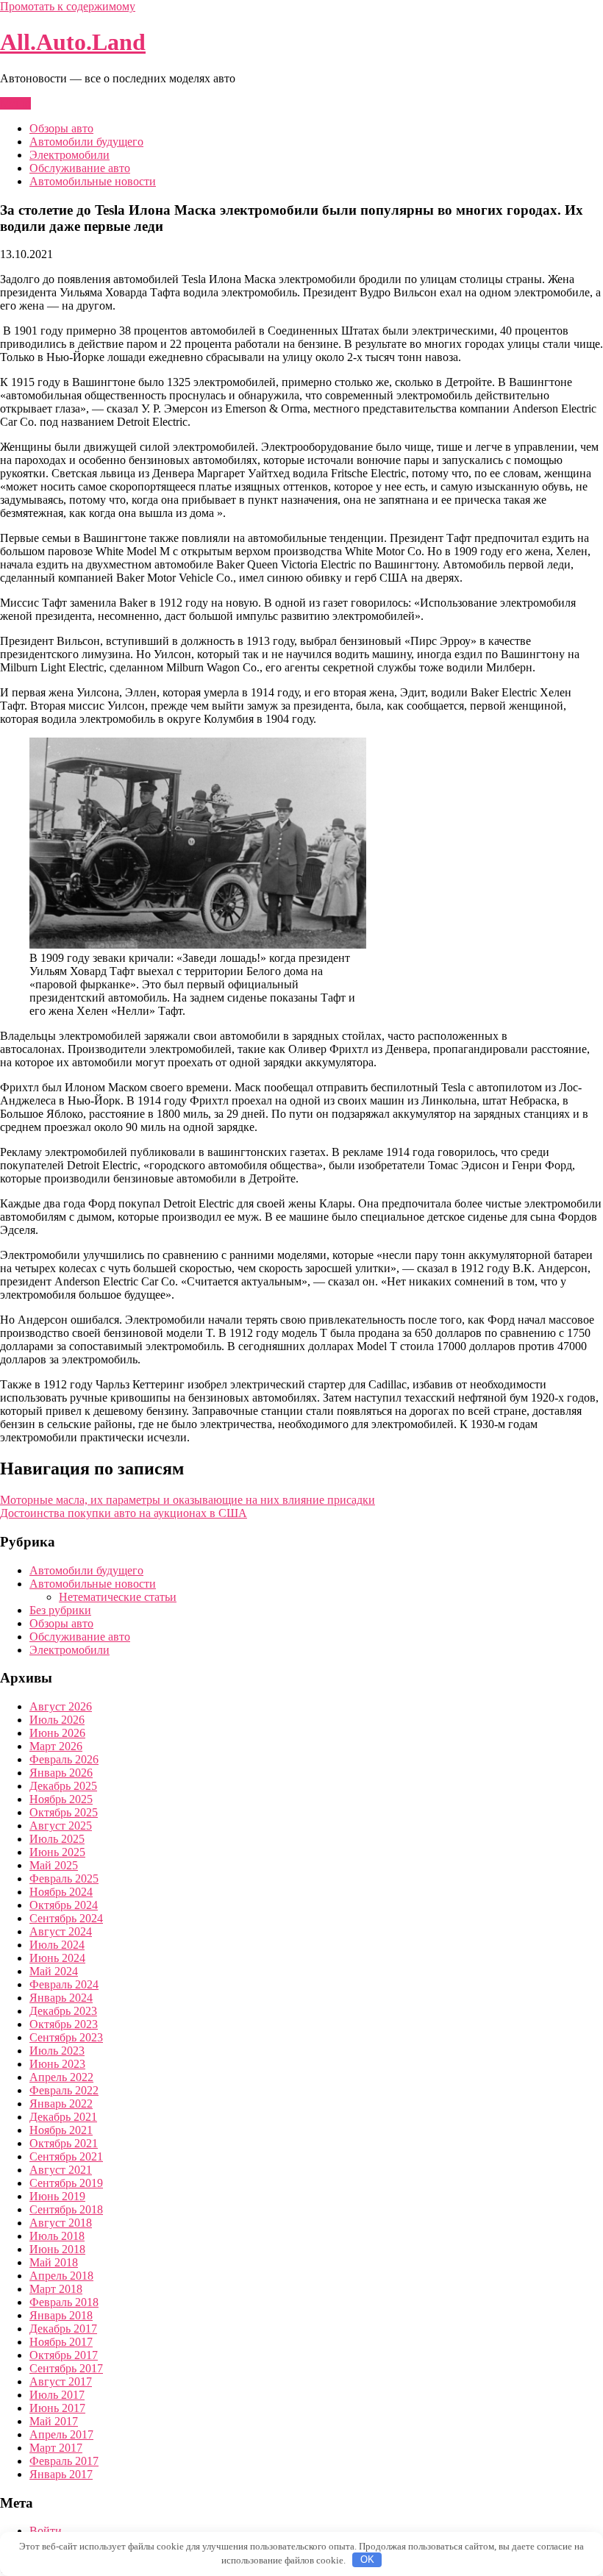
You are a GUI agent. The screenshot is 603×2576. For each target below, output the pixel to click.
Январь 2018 (61, 2315)
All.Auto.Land (73, 42)
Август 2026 (61, 1706)
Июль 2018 (57, 2236)
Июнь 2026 (57, 1733)
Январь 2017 (61, 2474)
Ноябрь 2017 (61, 2342)
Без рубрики (60, 1610)
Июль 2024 (57, 1945)
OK (367, 2559)
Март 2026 (56, 1746)
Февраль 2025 (64, 1879)
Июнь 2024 (57, 1958)
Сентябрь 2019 (66, 2183)
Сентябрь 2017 (66, 2368)
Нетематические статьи (118, 1597)
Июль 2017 (57, 2395)
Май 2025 (54, 1865)
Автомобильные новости (93, 181)
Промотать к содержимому (68, 6)
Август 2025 (61, 1826)
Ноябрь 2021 (61, 2130)
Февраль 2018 (64, 2302)
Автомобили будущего (86, 142)
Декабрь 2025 (63, 1786)
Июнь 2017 (57, 2408)
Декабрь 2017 (63, 2329)
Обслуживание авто (80, 168)
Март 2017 (56, 2448)
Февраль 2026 (64, 1759)
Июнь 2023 (57, 2064)
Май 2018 (54, 2262)
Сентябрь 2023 (66, 2037)
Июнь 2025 (57, 1852)
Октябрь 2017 (64, 2355)
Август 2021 (61, 2170)
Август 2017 (61, 2381)
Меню (15, 103)
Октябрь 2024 (64, 1905)
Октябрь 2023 (64, 2024)
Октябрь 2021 (64, 2143)
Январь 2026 (61, 1773)
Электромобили (69, 155)
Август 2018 (61, 2223)
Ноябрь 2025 (61, 1799)
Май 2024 (54, 1971)
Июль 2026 (57, 1720)
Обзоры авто (61, 128)
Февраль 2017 (64, 2461)
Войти (46, 2531)
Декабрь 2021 (63, 2117)
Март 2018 (56, 2289)
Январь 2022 (61, 2104)
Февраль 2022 (64, 2090)
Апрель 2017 (61, 2434)
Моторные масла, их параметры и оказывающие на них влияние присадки (188, 1500)
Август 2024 (61, 1931)
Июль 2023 (57, 2051)
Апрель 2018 (61, 2276)
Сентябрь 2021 (66, 2156)
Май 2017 (54, 2421)
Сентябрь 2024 (66, 1918)
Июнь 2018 (57, 2249)
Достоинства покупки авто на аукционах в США (124, 1513)
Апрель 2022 (61, 2077)
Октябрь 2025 (64, 1812)
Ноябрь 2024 (61, 1892)
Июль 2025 (57, 1839)
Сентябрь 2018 (66, 2209)
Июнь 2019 (57, 2196)
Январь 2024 (61, 1998)
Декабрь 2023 (63, 2011)
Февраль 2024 (64, 1984)
